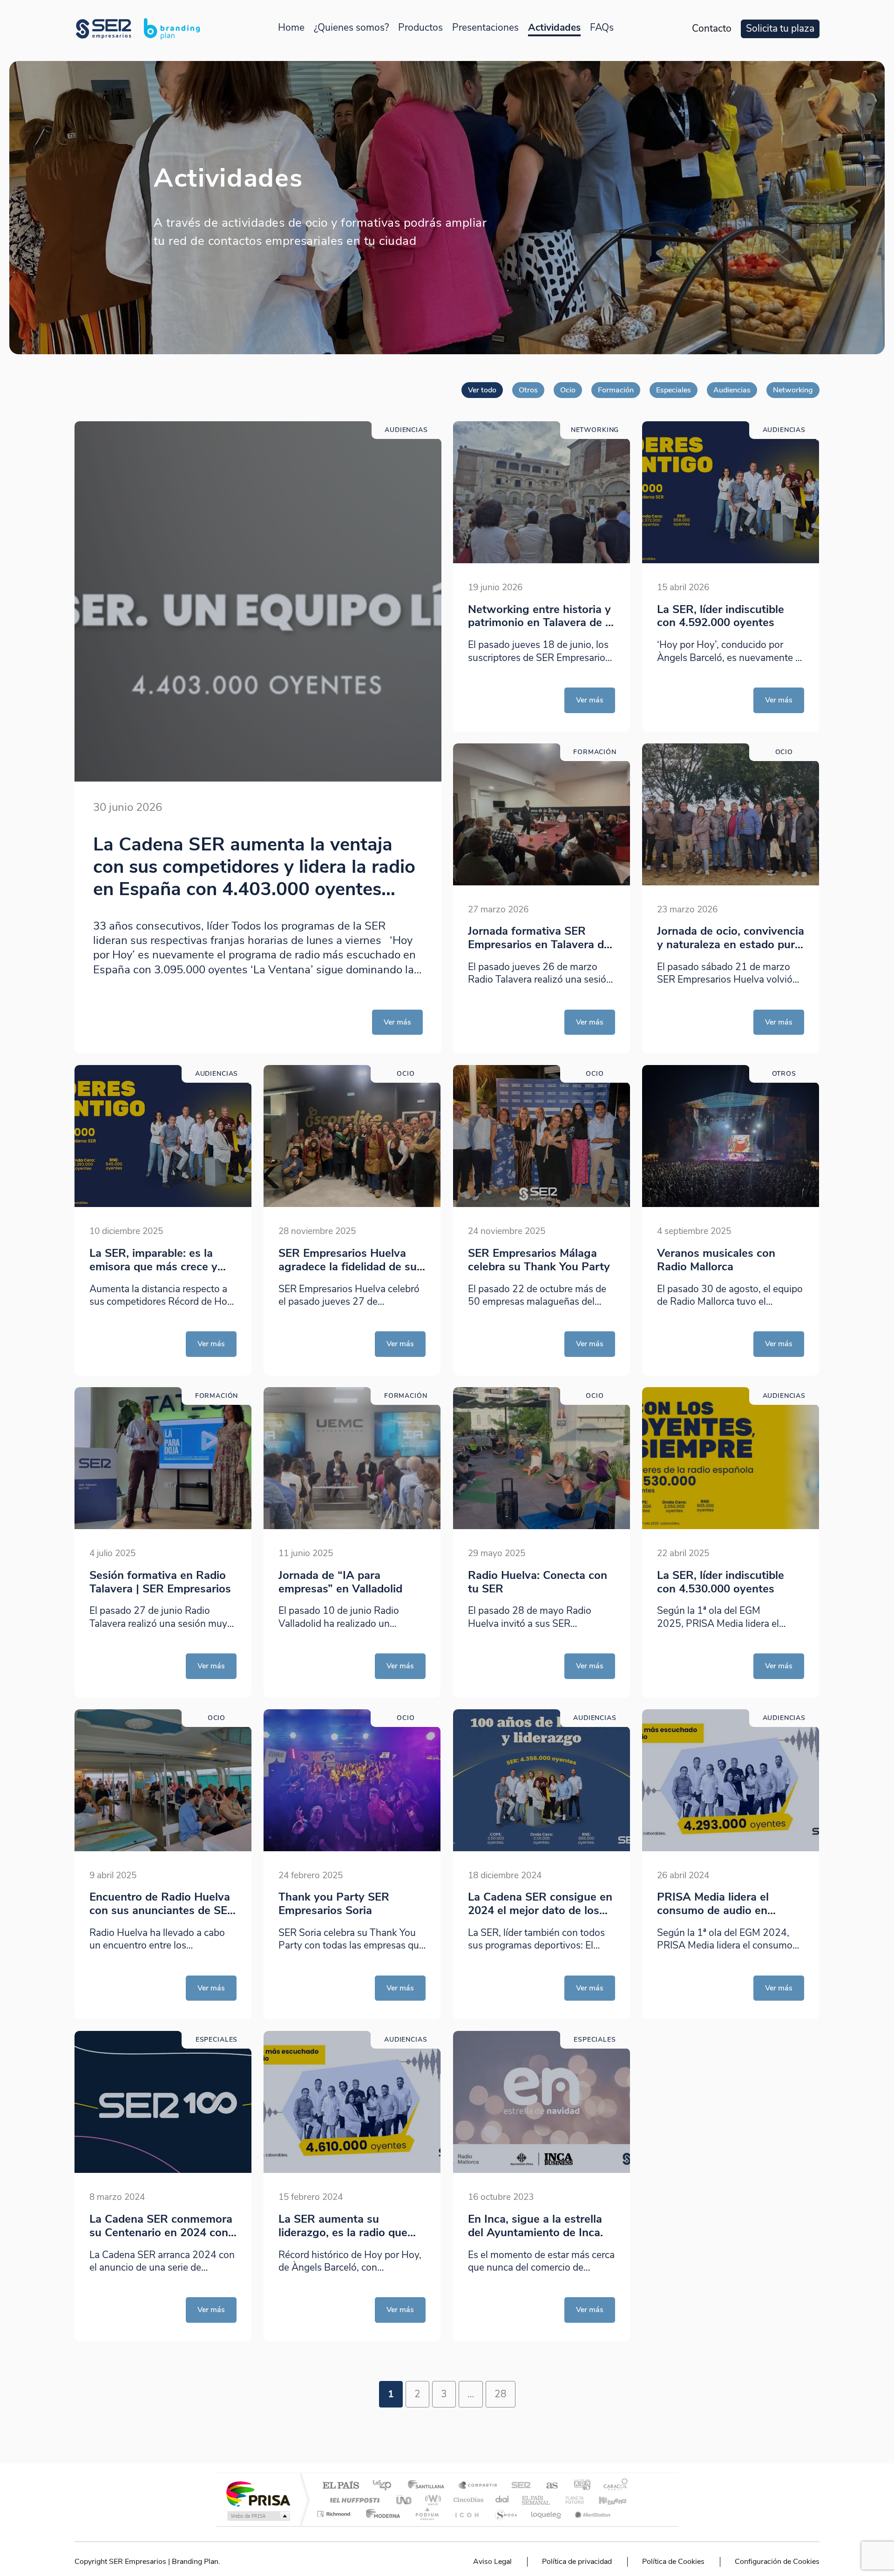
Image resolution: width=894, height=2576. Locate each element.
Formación (616, 390)
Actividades (554, 28)
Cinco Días (467, 2500)
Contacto (712, 29)
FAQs (602, 28)
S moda (505, 2514)
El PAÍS (341, 2486)
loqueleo (547, 2514)
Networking (793, 390)
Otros (528, 390)
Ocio (568, 390)
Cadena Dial (502, 2500)
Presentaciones (485, 28)
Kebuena (604, 2500)
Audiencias (732, 390)
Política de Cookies (673, 2562)
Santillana (429, 2486)
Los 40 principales (385, 2486)
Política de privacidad (577, 2562)
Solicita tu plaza (780, 29)
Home (291, 28)
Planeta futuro (571, 2500)
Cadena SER (518, 2486)
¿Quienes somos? (351, 28)
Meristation (591, 2514)
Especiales (674, 390)
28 (501, 2394)
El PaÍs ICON (467, 2514)
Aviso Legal (492, 2562)
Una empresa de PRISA (258, 2493)
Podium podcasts (427, 2514)
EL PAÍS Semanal (537, 2500)
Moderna (381, 2514)
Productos (420, 28)
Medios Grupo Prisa (258, 2516)
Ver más (397, 1022)
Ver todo (482, 390)
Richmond (335, 2514)
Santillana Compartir (478, 2486)
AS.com (548, 2486)
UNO (405, 2500)
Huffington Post (353, 2500)
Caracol (613, 2486)
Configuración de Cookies (777, 2562)
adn (579, 2486)
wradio (431, 2500)
